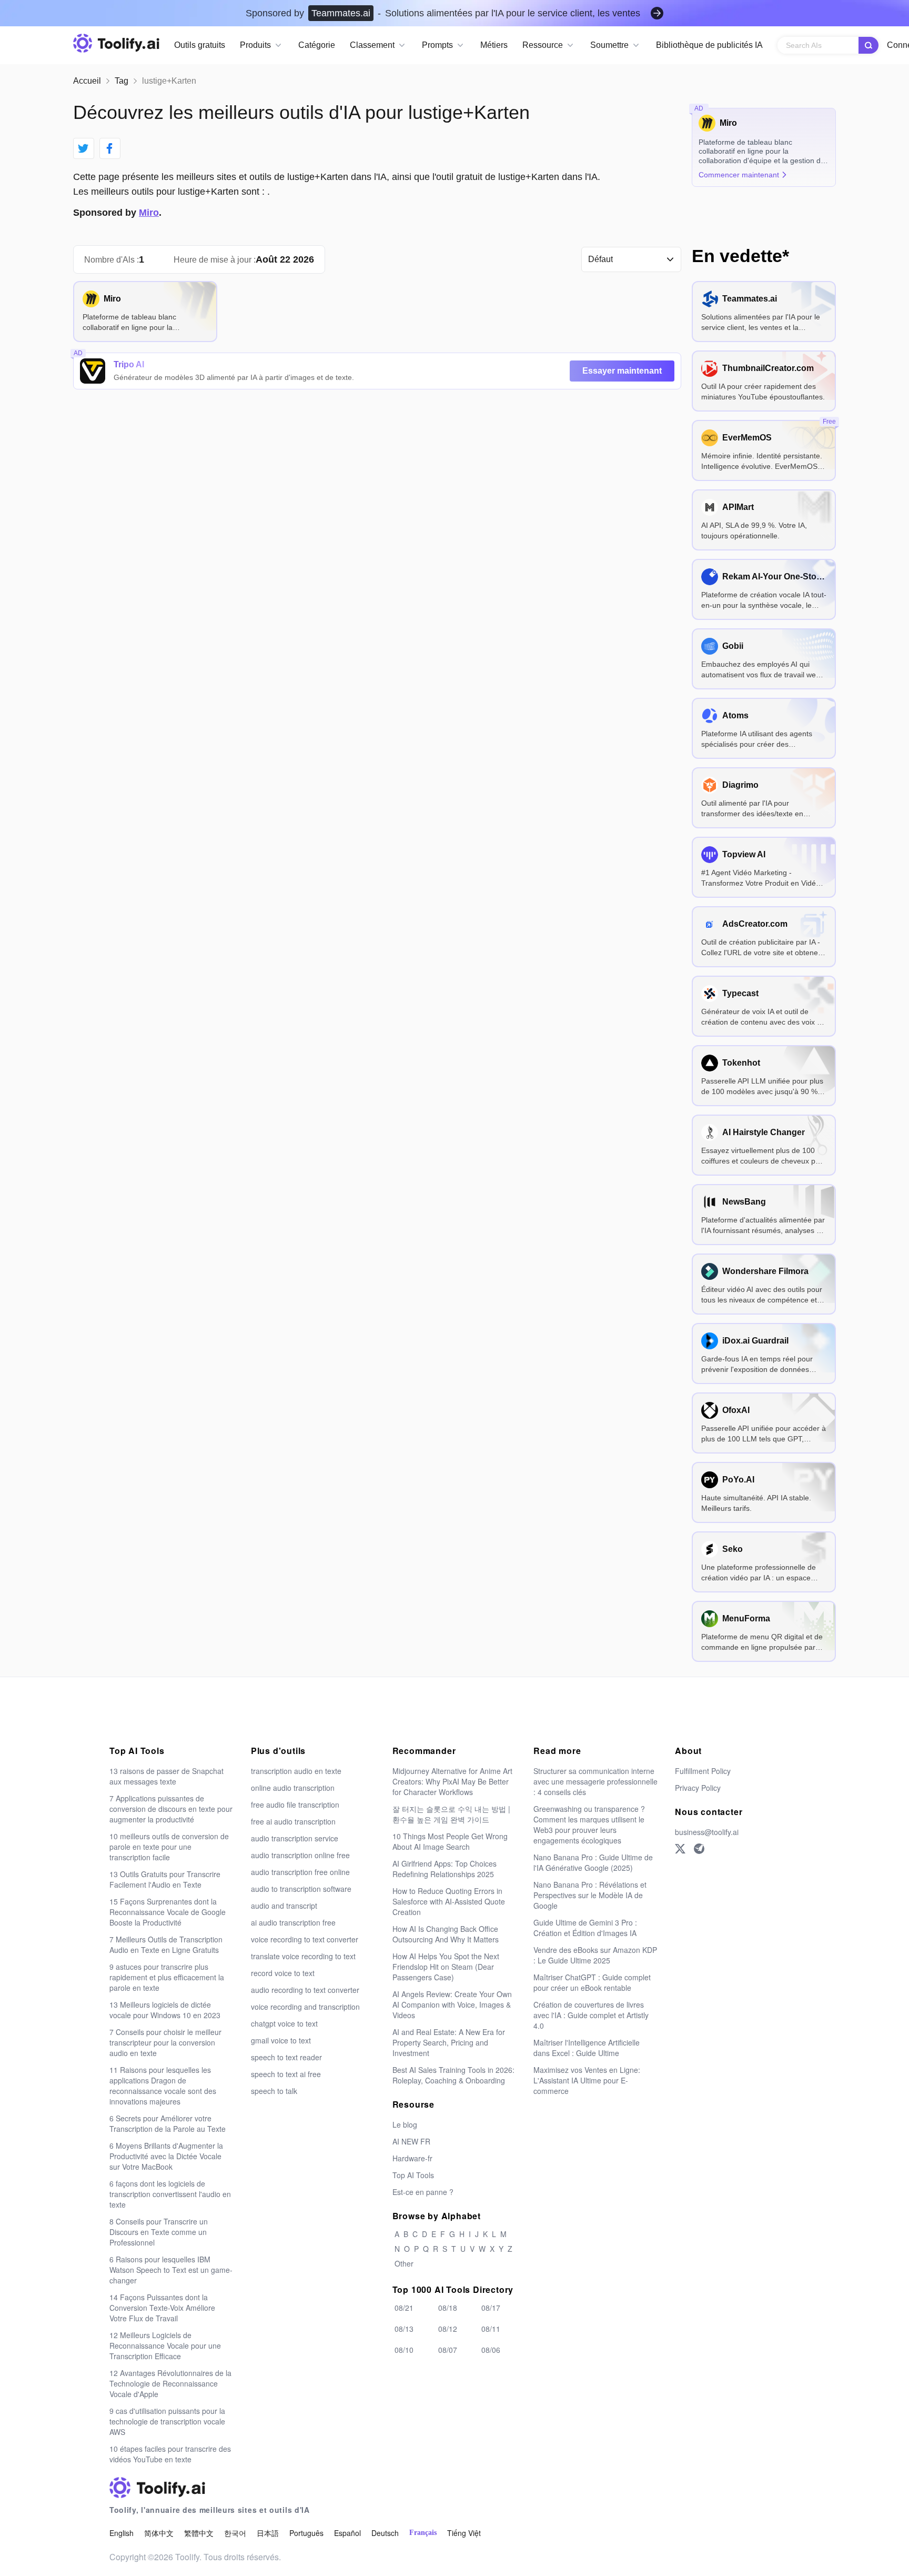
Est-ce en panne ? (423, 2192)
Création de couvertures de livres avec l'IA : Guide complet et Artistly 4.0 (591, 2015)
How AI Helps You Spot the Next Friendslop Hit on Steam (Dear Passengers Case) (446, 1967)
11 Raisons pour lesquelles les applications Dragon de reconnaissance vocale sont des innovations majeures (163, 2086)
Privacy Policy (698, 1788)
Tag (122, 81)
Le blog (405, 2124)
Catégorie (317, 45)
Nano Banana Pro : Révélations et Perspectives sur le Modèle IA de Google (590, 1895)
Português (306, 2533)
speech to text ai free (286, 2074)
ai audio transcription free (293, 1922)
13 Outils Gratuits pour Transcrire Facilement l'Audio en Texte (165, 1879)
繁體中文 (199, 2533)
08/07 (448, 2350)
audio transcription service (295, 1838)
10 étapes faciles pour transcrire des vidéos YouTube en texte (170, 2454)
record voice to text (283, 1973)
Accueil (87, 81)
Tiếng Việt (464, 2533)
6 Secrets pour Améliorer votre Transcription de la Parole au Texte (168, 2123)
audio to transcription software (301, 1889)
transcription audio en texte (296, 1771)
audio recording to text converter (305, 1990)
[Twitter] (680, 1849)
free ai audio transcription (293, 1821)
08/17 (491, 2308)
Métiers (494, 45)
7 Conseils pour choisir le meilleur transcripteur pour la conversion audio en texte (165, 2042)
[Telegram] (699, 1849)
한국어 (235, 2533)
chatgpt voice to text (284, 2023)
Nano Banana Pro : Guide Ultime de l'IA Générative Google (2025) (593, 1862)
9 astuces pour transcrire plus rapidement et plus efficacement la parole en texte (167, 1977)
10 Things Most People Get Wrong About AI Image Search (450, 1841)
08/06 (491, 2350)
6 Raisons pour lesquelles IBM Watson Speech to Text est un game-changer (171, 2270)
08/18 (448, 2308)
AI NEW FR (411, 2141)
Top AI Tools (413, 2175)
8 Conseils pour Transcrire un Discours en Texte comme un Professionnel (159, 2232)
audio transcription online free (300, 1855)
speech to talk (274, 2091)
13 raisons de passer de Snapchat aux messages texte (166, 1776)
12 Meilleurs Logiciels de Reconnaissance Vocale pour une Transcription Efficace (165, 2346)
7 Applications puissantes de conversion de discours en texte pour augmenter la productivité (171, 1809)
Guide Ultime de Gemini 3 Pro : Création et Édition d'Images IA (585, 1928)
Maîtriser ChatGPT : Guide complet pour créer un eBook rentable (592, 1982)
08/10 (404, 2350)
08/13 (404, 2329)
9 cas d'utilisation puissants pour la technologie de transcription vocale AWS (167, 2421)
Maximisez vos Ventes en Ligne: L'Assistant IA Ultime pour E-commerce (587, 2080)
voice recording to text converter (305, 1939)
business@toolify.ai (707, 1832)
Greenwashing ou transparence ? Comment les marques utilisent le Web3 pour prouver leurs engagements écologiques (589, 1825)
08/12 (448, 2329)
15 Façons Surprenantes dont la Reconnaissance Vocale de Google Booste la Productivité (168, 1912)
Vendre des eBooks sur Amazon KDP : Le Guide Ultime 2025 (595, 1955)
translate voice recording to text (303, 1956)
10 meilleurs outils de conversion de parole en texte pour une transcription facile (169, 1847)
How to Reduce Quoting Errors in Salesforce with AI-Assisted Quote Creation (449, 1901)
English (122, 2533)
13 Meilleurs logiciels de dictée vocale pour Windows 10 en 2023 (165, 2010)
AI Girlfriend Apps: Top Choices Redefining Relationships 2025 (445, 1869)
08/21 (404, 2308)
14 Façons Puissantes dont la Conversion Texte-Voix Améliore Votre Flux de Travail (162, 2308)
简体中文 (159, 2533)
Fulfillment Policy (703, 1771)
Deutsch (385, 2533)
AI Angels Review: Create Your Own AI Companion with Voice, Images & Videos (452, 2004)
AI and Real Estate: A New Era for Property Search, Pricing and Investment (449, 2042)
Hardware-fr (412, 2158)
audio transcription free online (300, 1872)
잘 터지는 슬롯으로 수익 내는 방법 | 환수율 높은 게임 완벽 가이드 (451, 1814)
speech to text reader (286, 2057)
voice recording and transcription (305, 2007)
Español (347, 2533)
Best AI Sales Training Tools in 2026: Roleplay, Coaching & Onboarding (453, 2075)
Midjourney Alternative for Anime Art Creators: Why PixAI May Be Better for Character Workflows (452, 1781)
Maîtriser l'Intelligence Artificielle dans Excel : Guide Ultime (587, 2048)
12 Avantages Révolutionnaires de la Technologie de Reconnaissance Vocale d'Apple (170, 2383)
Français (423, 2533)
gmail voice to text (281, 2040)
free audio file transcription (295, 1805)
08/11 (491, 2329)
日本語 (268, 2533)
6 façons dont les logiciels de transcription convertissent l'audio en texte (170, 2194)
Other (404, 2263)
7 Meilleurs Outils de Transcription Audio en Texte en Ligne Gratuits (166, 1944)
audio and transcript (284, 1906)
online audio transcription (293, 1788)
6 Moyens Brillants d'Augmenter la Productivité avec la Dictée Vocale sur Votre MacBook (166, 2156)
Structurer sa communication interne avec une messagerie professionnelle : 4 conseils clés (595, 1781)
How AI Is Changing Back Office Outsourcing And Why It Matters (446, 1934)
